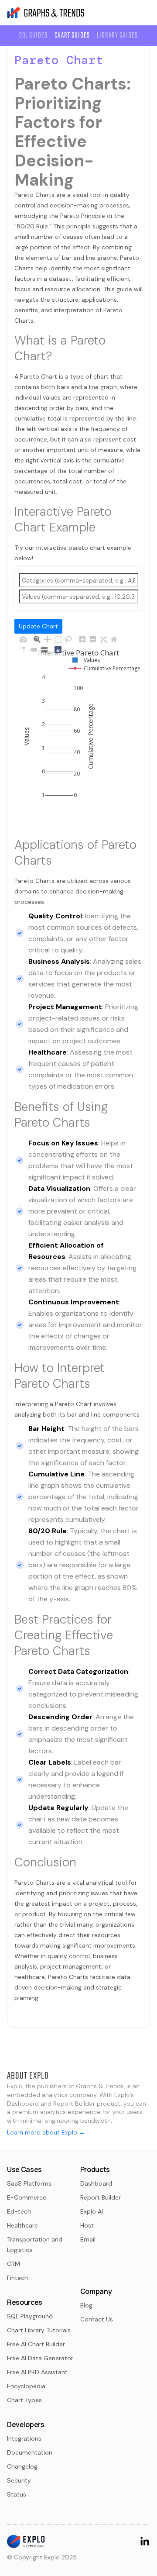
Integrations (24, 2438)
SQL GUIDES (33, 36)
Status (17, 2494)
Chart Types (24, 2400)
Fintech (17, 2278)
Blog (86, 2305)
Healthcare (22, 2225)
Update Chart (38, 626)
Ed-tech (19, 2211)
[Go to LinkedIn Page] (145, 2540)
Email (88, 2239)
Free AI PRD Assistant (37, 2372)
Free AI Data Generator (40, 2358)
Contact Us (97, 2319)
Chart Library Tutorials (39, 2330)
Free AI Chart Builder (36, 2344)
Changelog (22, 2466)
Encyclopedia (26, 2386)
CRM (14, 2264)
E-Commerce (27, 2197)
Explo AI (92, 2211)
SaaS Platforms (29, 2183)
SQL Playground (30, 2316)
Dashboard (96, 2183)
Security (19, 2480)
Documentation (30, 2452)
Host (87, 2225)
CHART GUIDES (72, 36)
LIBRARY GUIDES (117, 36)
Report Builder (101, 2197)
